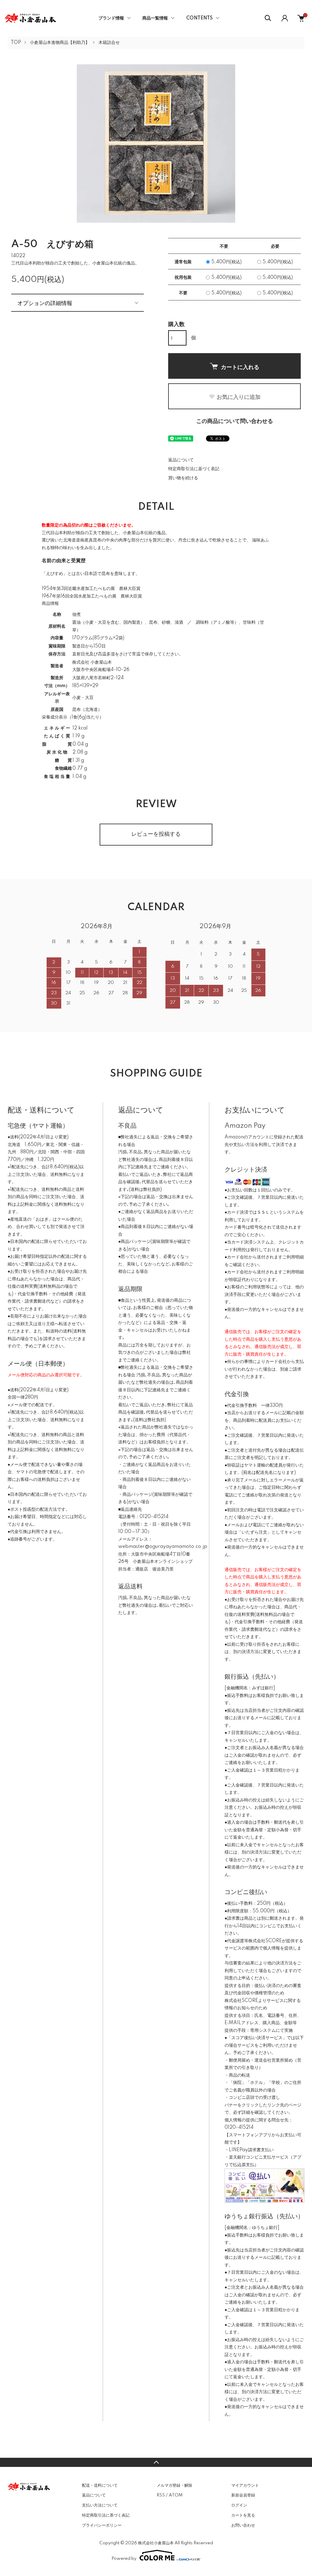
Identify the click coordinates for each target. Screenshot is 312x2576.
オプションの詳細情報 (45, 303)
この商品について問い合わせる (235, 421)
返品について (181, 460)
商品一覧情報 (155, 18)
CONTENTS (199, 18)
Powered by (124, 2559)
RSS (161, 2495)
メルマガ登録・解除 (174, 2486)
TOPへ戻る (156, 2462)
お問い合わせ (243, 2525)
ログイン (239, 2505)
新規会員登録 (243, 2495)
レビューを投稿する (156, 834)
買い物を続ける (183, 478)
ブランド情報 (111, 18)
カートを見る (243, 2515)
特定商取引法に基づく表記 (194, 469)
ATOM (176, 2495)
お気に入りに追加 (239, 397)
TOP (16, 43)
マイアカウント (245, 2486)
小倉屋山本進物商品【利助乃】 (60, 43)
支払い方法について (100, 2505)
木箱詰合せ (109, 43)
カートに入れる (240, 367)
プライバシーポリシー (102, 2525)
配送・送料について (100, 2486)
